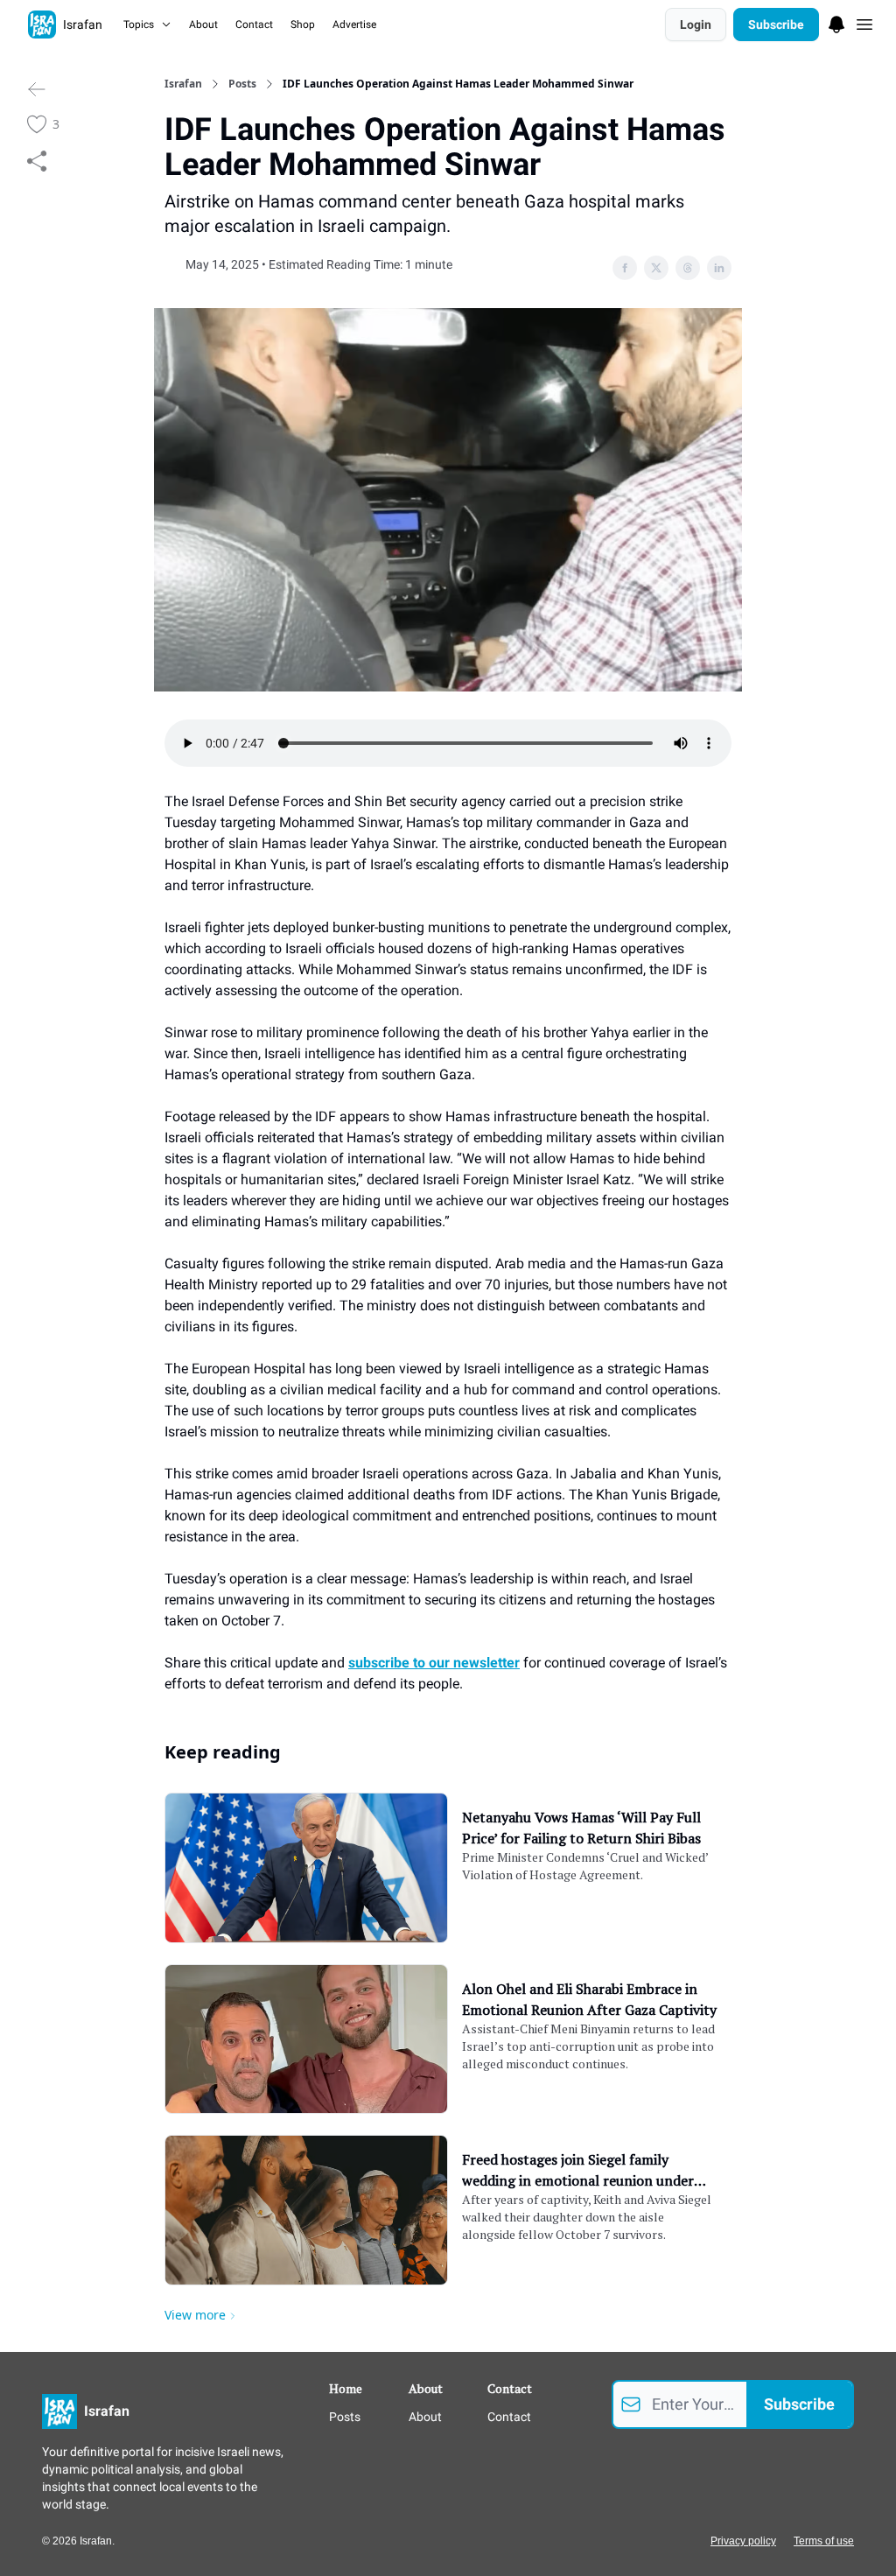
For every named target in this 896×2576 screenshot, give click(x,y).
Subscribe (776, 25)
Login (696, 25)
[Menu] (836, 22)
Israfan (183, 84)
